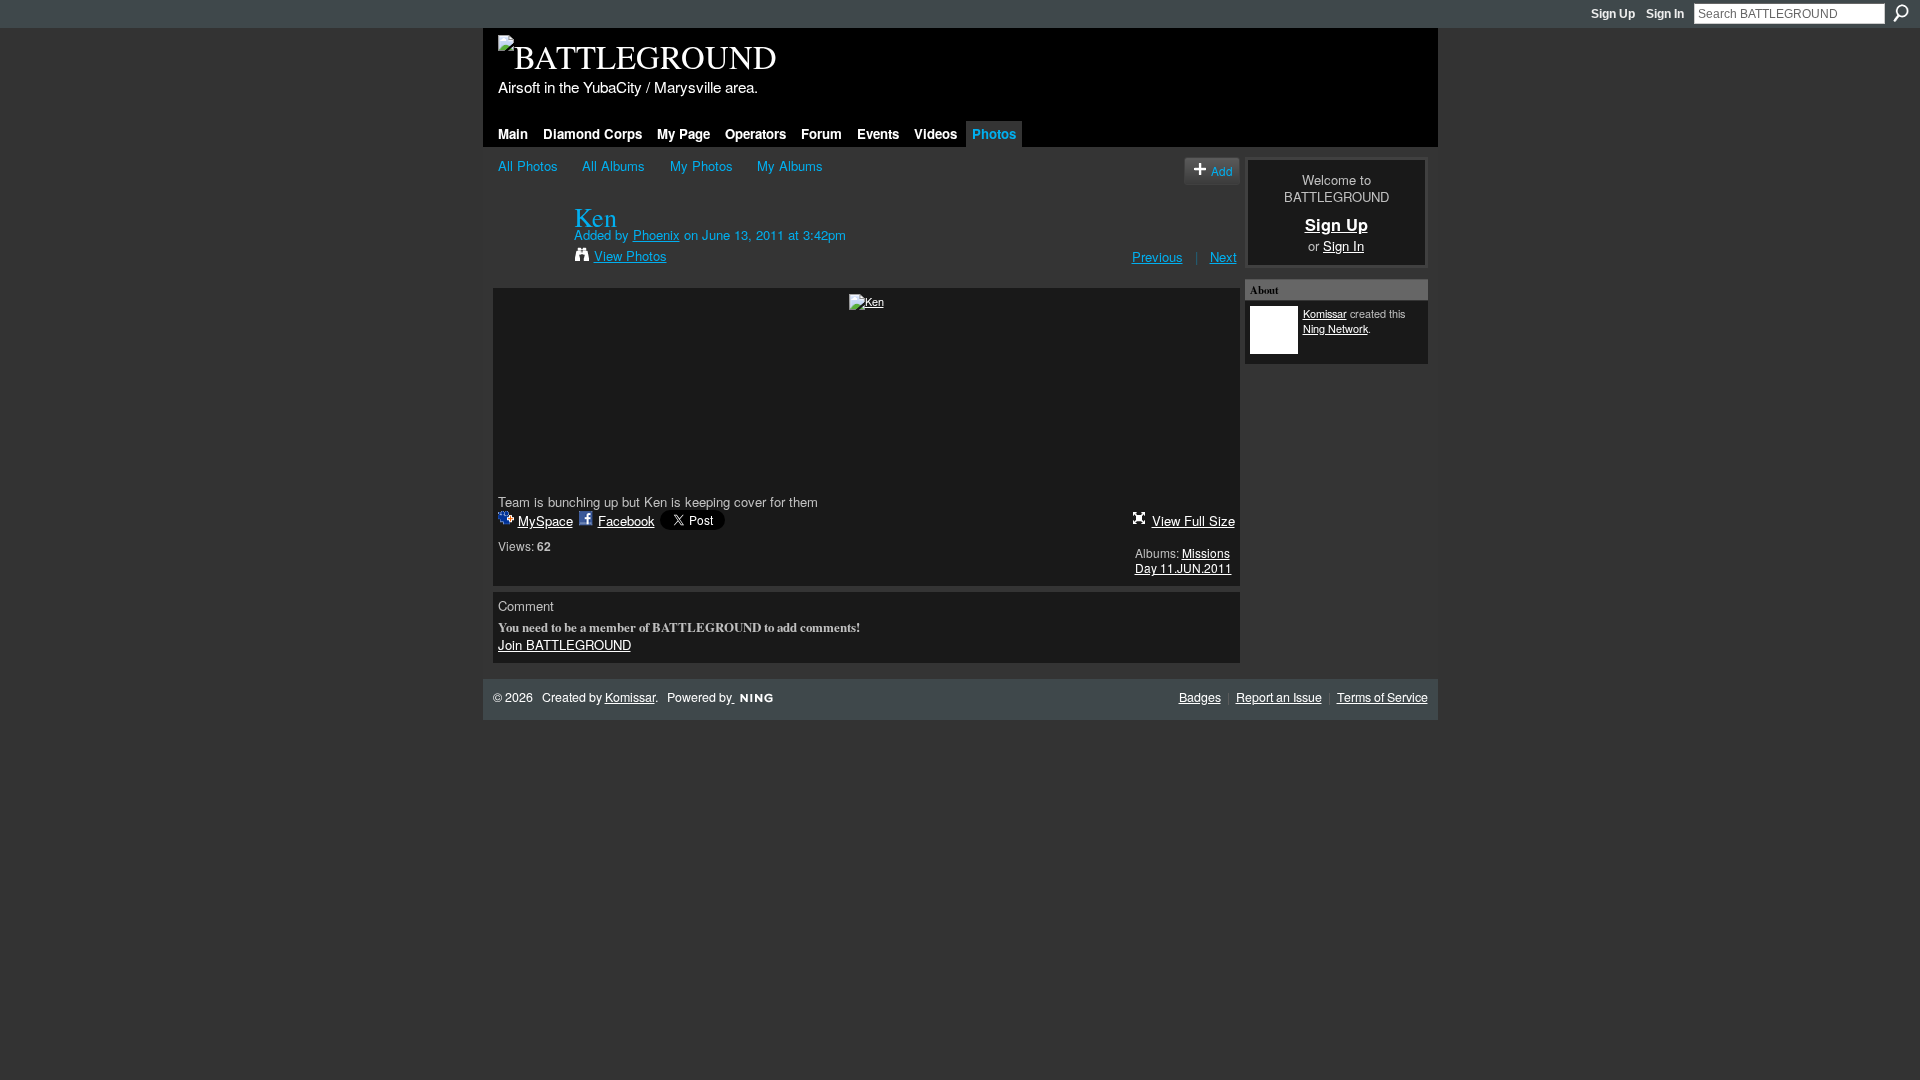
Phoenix (656, 234)
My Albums (790, 165)
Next (1223, 256)
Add (1222, 170)
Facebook (626, 520)
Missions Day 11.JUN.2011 (1183, 560)
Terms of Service (1382, 697)
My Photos (701, 165)
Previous (1157, 256)
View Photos (630, 255)
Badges (1200, 697)
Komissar (1325, 313)
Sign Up (1613, 14)
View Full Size (1193, 520)
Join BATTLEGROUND (564, 644)
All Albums (613, 165)
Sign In (1665, 14)
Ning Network (1335, 328)
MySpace (545, 520)
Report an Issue (1279, 697)
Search (1901, 13)
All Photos (528, 165)
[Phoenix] (530, 258)
